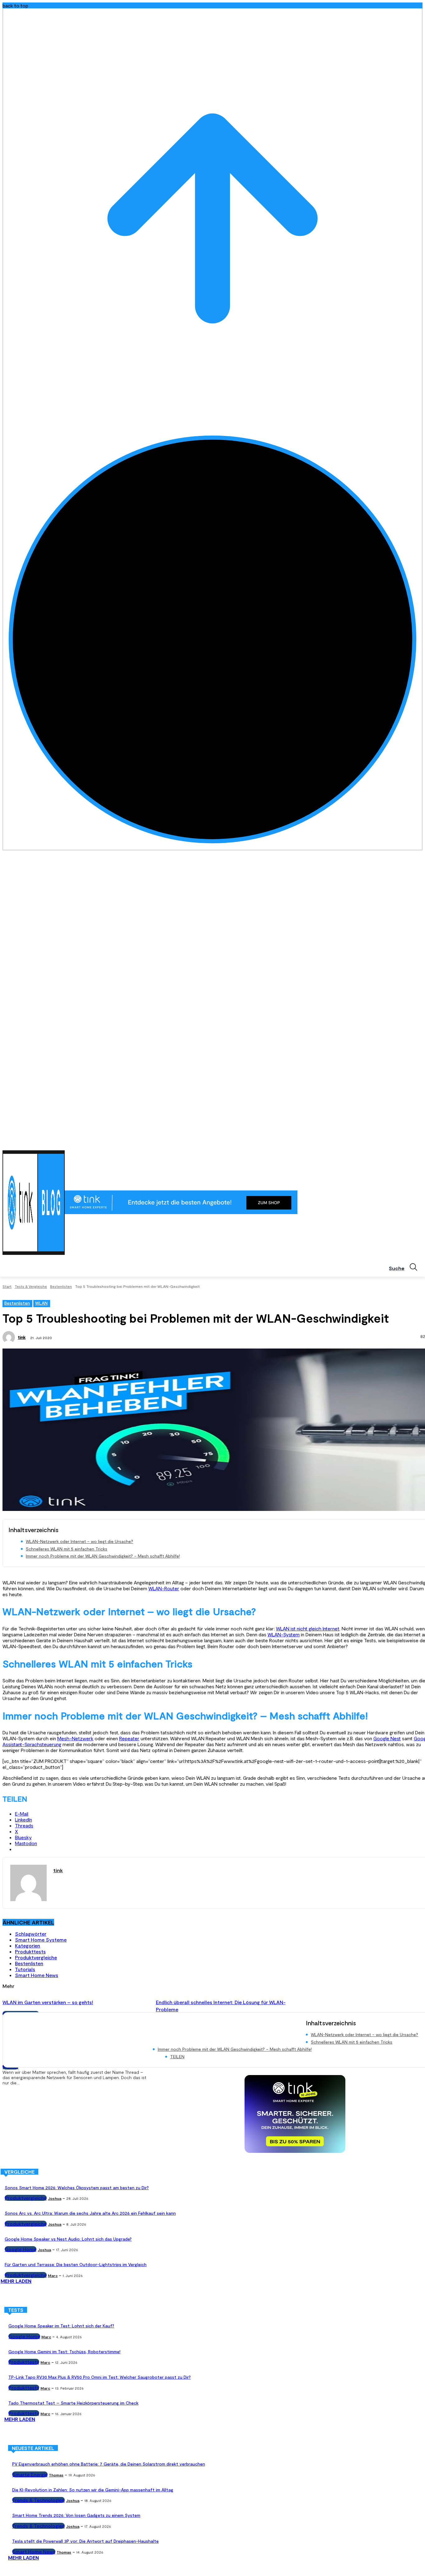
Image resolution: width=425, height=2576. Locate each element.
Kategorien (28, 1945)
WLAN (41, 1303)
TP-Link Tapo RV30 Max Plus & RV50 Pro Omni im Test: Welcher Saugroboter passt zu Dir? (100, 2377)
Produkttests (30, 1951)
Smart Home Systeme (41, 1940)
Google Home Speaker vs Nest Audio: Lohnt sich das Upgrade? (68, 2239)
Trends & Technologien (38, 2500)
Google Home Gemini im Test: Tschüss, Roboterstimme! (64, 2352)
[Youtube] (419, 1142)
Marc (53, 2275)
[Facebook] (384, 1142)
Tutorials (25, 1969)
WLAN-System (284, 1634)
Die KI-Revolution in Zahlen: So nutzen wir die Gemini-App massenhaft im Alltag (93, 2490)
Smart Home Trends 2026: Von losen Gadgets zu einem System (76, 2515)
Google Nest (387, 1738)
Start (7, 1286)
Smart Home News (37, 1975)
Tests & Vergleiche (31, 1286)
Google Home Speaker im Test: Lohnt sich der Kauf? (61, 2326)
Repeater (129, 1738)
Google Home (21, 2249)
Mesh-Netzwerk (75, 1738)
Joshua (55, 2198)
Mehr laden (16, 2281)
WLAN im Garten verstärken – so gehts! (48, 2002)
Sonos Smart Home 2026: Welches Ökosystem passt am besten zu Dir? (77, 2188)
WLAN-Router (164, 1588)
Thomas (56, 2475)
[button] (406, 1267)
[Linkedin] (402, 1142)
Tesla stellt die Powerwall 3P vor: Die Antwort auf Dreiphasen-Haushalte (85, 2541)
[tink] (10, 1337)
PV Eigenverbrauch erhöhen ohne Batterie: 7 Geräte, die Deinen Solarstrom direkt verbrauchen (109, 2464)
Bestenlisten (61, 1286)
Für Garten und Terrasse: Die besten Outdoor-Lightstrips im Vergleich (76, 2264)
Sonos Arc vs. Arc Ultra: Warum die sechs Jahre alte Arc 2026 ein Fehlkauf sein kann (90, 2213)
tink (22, 1337)
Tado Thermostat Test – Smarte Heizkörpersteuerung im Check (73, 2403)
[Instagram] (393, 1142)
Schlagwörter (31, 1934)
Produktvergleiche (36, 1957)
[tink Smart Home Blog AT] (34, 1203)
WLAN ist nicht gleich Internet (308, 1628)
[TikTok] (410, 1142)
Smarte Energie (30, 2474)
